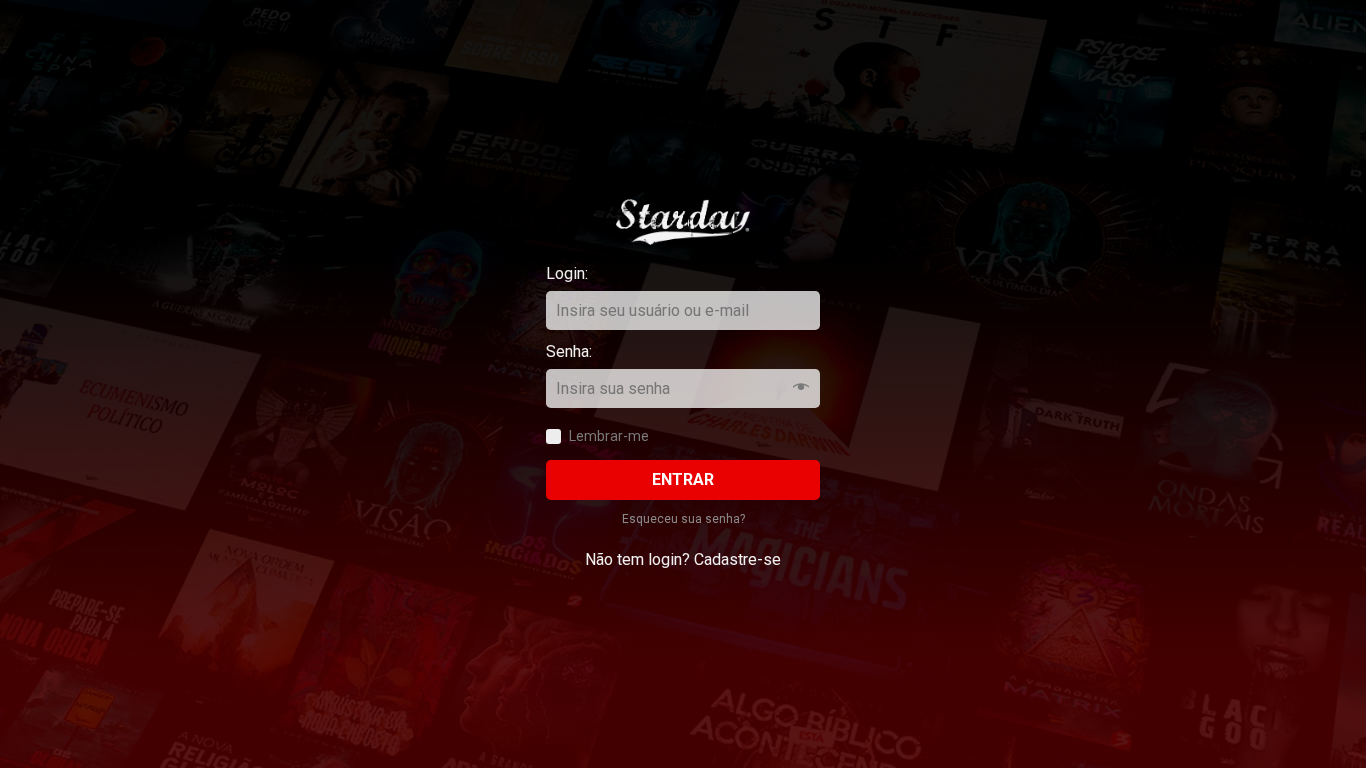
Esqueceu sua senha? (683, 519)
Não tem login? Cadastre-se (683, 559)
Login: (584, 273)
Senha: (584, 351)
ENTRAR (683, 479)
